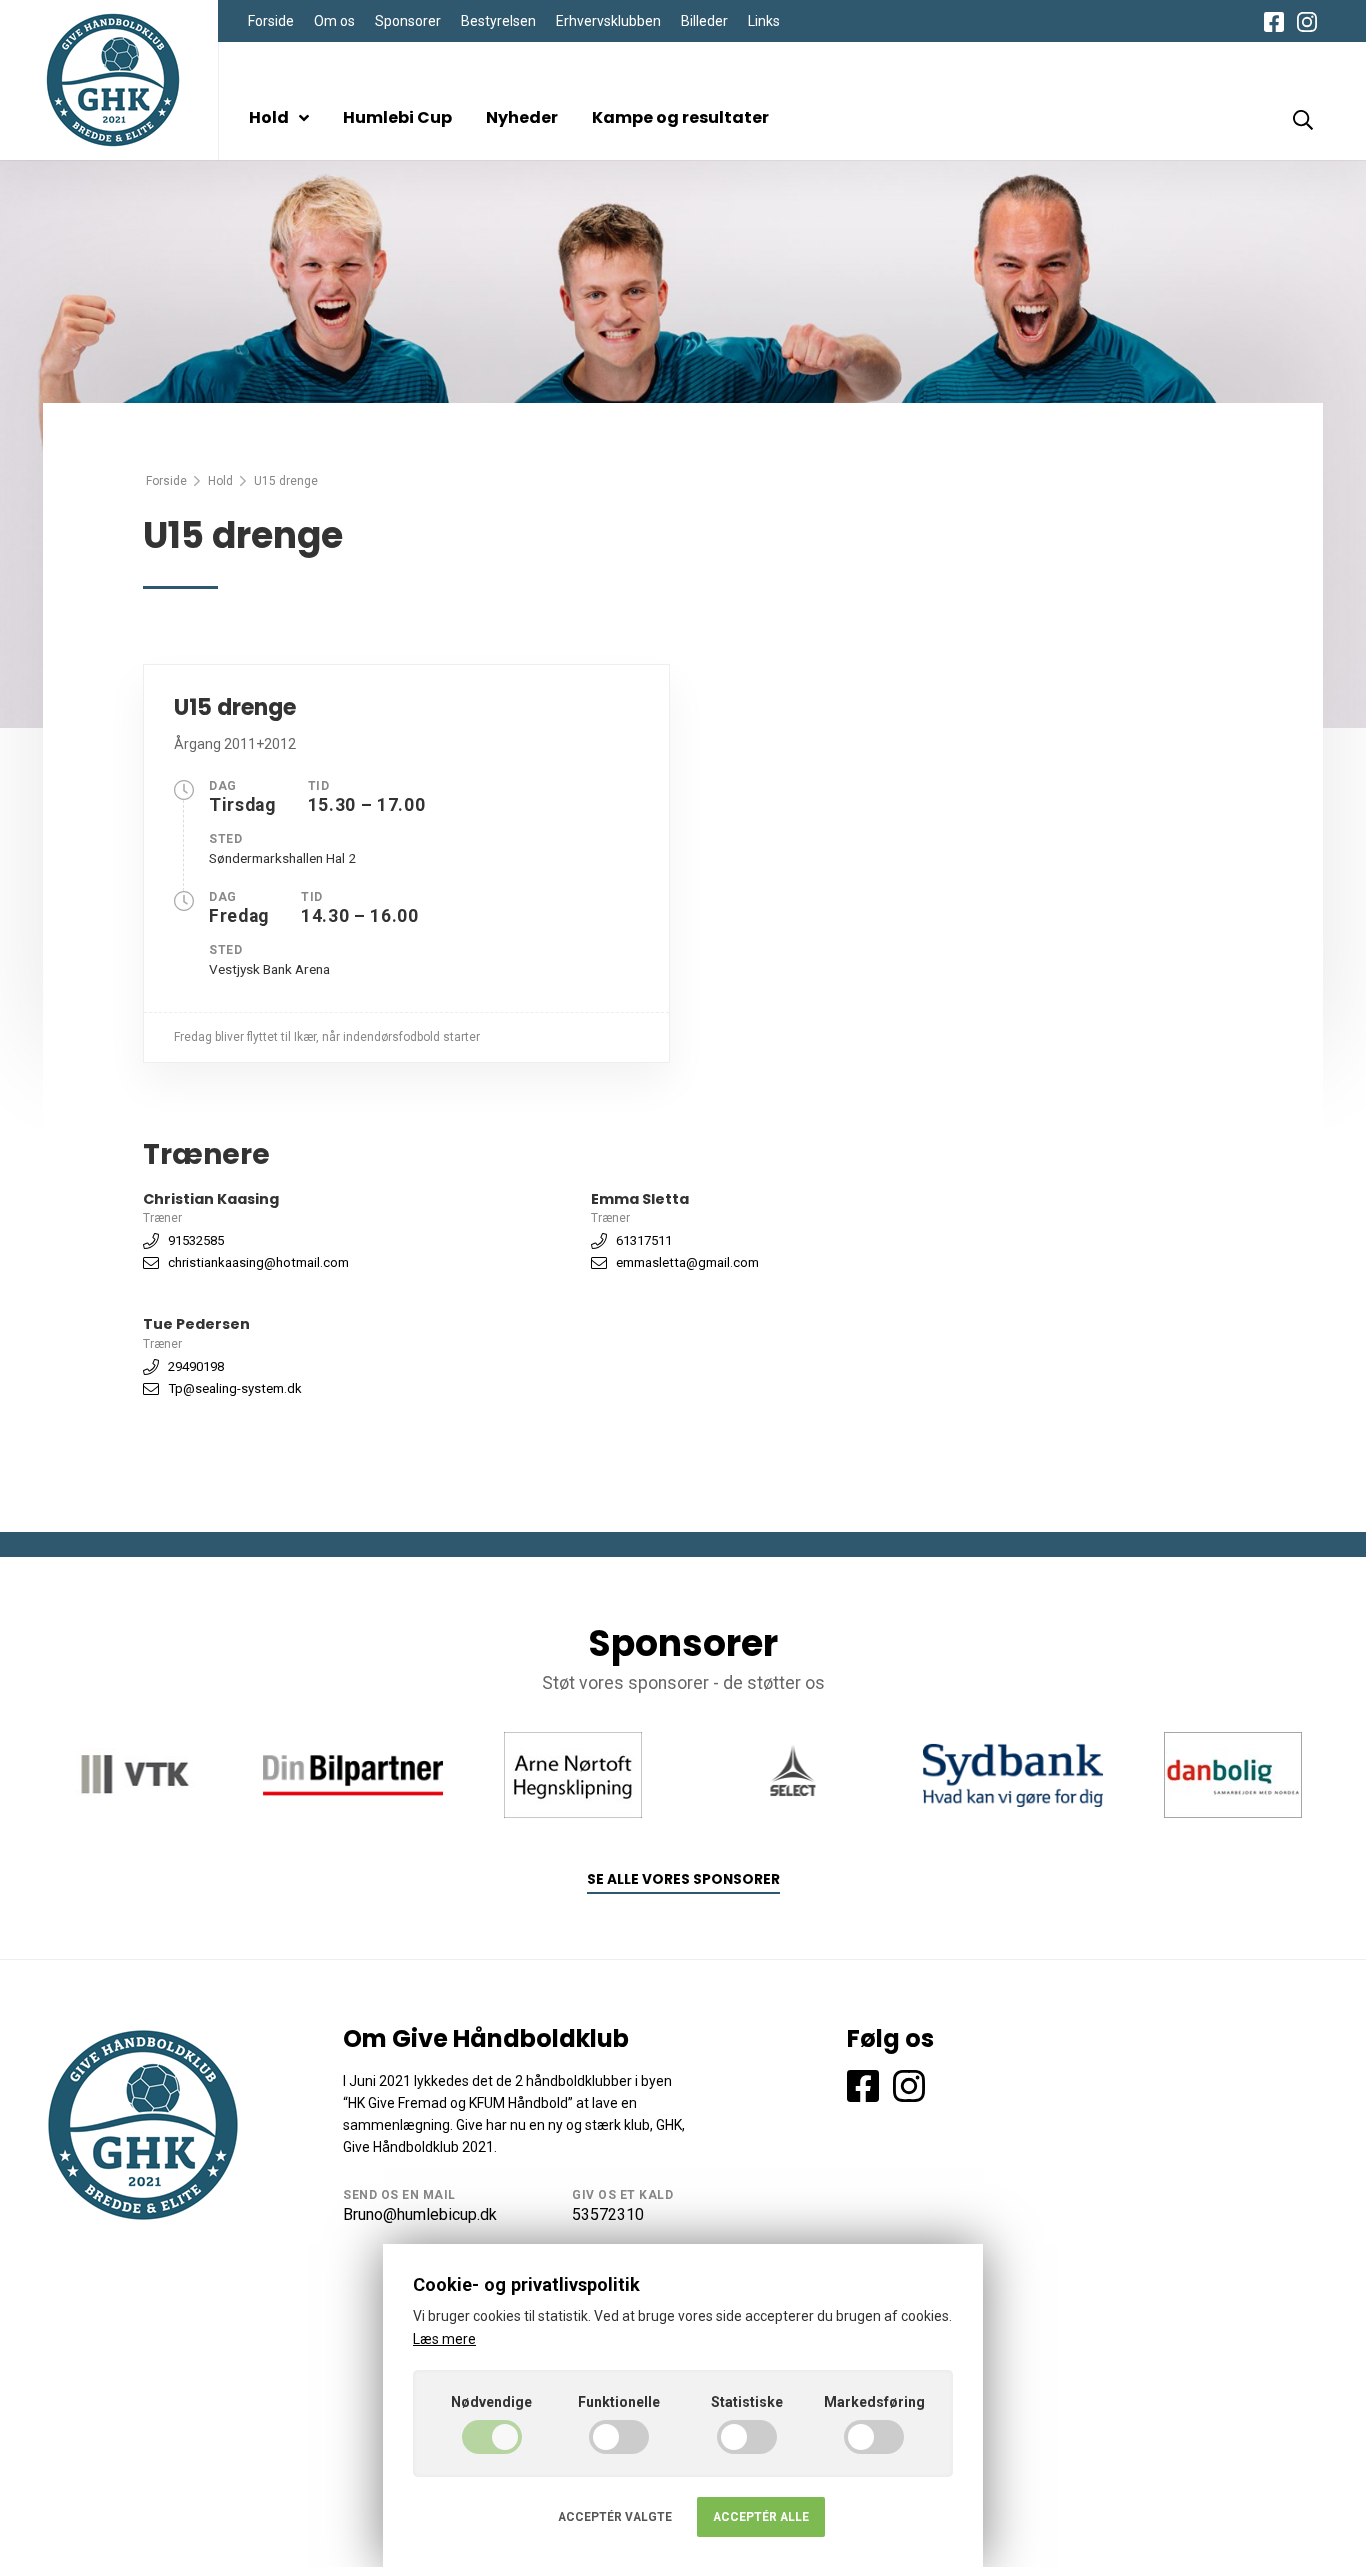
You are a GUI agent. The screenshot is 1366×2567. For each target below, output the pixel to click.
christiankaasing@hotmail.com (258, 1262)
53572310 (608, 2214)
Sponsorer (408, 21)
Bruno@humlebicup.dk (420, 2214)
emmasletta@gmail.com (687, 1262)
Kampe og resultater (680, 117)
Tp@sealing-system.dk (235, 1388)
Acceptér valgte (615, 2517)
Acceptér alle (761, 2517)
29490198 (196, 1366)
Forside (271, 21)
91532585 (196, 1240)
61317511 (644, 1240)
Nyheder (522, 117)
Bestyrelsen (498, 21)
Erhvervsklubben (608, 21)
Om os (334, 21)
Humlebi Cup (397, 117)
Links (764, 21)
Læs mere (444, 2339)
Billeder (704, 21)
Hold (269, 117)
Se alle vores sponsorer (683, 1879)
